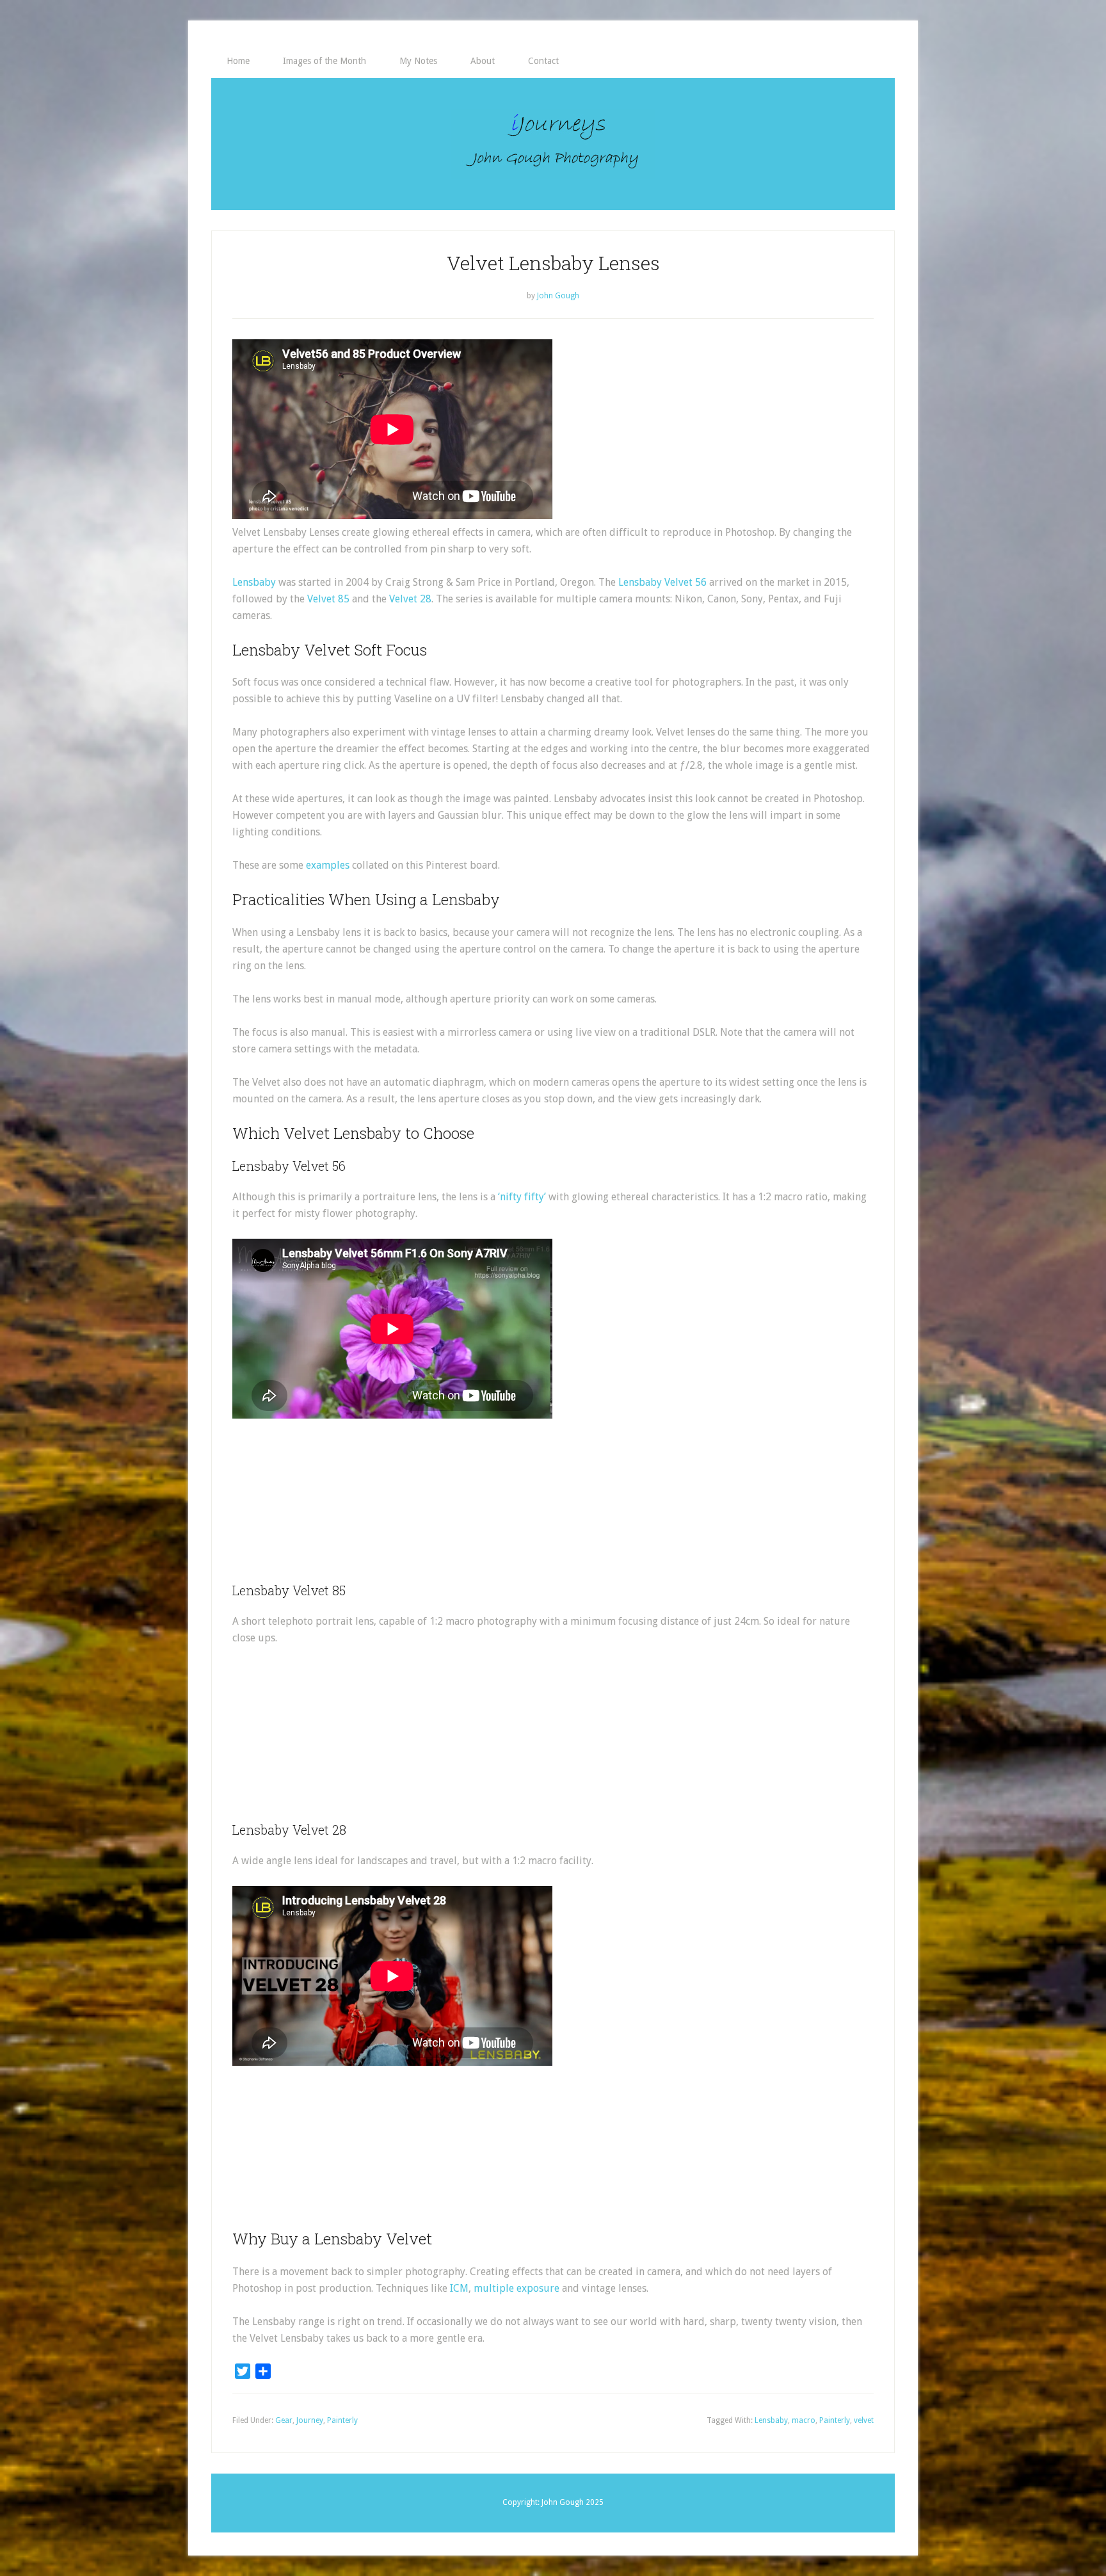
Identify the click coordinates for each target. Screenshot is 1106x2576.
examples (328, 865)
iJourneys (553, 144)
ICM (459, 2288)
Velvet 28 (410, 599)
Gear (284, 2420)
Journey (310, 2420)
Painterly (342, 2420)
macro (804, 2420)
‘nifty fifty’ (522, 1197)
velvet (864, 2420)
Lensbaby (254, 582)
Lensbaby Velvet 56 (662, 582)
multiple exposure (517, 2288)
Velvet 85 (328, 599)
